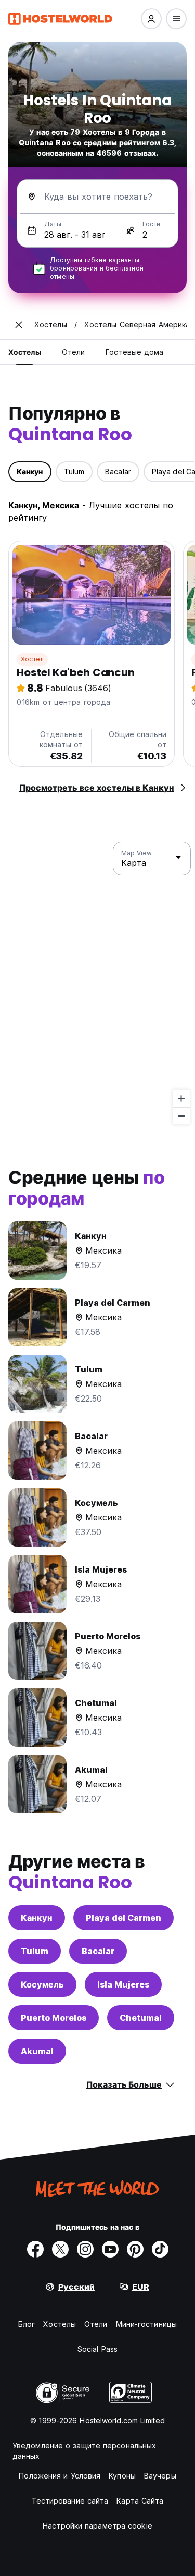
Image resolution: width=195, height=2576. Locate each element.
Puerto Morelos (54, 2018)
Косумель (42, 1984)
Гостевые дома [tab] (134, 352)
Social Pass (97, 2349)
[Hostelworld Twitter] (60, 2249)
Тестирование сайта (70, 2501)
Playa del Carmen (123, 1918)
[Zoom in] (181, 1099)
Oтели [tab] (74, 352)
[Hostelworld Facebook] (35, 2249)
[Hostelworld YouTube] (110, 2249)
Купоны (122, 2476)
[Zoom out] (181, 1116)
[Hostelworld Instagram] (85, 2249)
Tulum (35, 1951)
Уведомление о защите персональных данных (84, 2451)
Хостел (32, 659)
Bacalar (98, 1951)
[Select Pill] (151, 19)
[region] (97, 984)
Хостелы (60, 2324)
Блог (27, 2324)
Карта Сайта (140, 2501)
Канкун (37, 1918)
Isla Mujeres (123, 1984)
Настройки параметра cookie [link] (97, 2526)
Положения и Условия (60, 2476)
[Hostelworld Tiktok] (160, 2249)
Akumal (37, 2051)
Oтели (96, 2324)
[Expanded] (19, 325)
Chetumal (141, 2018)
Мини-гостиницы (146, 2324)
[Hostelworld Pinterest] (135, 2249)
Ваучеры (160, 2476)
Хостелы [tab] (25, 352)
